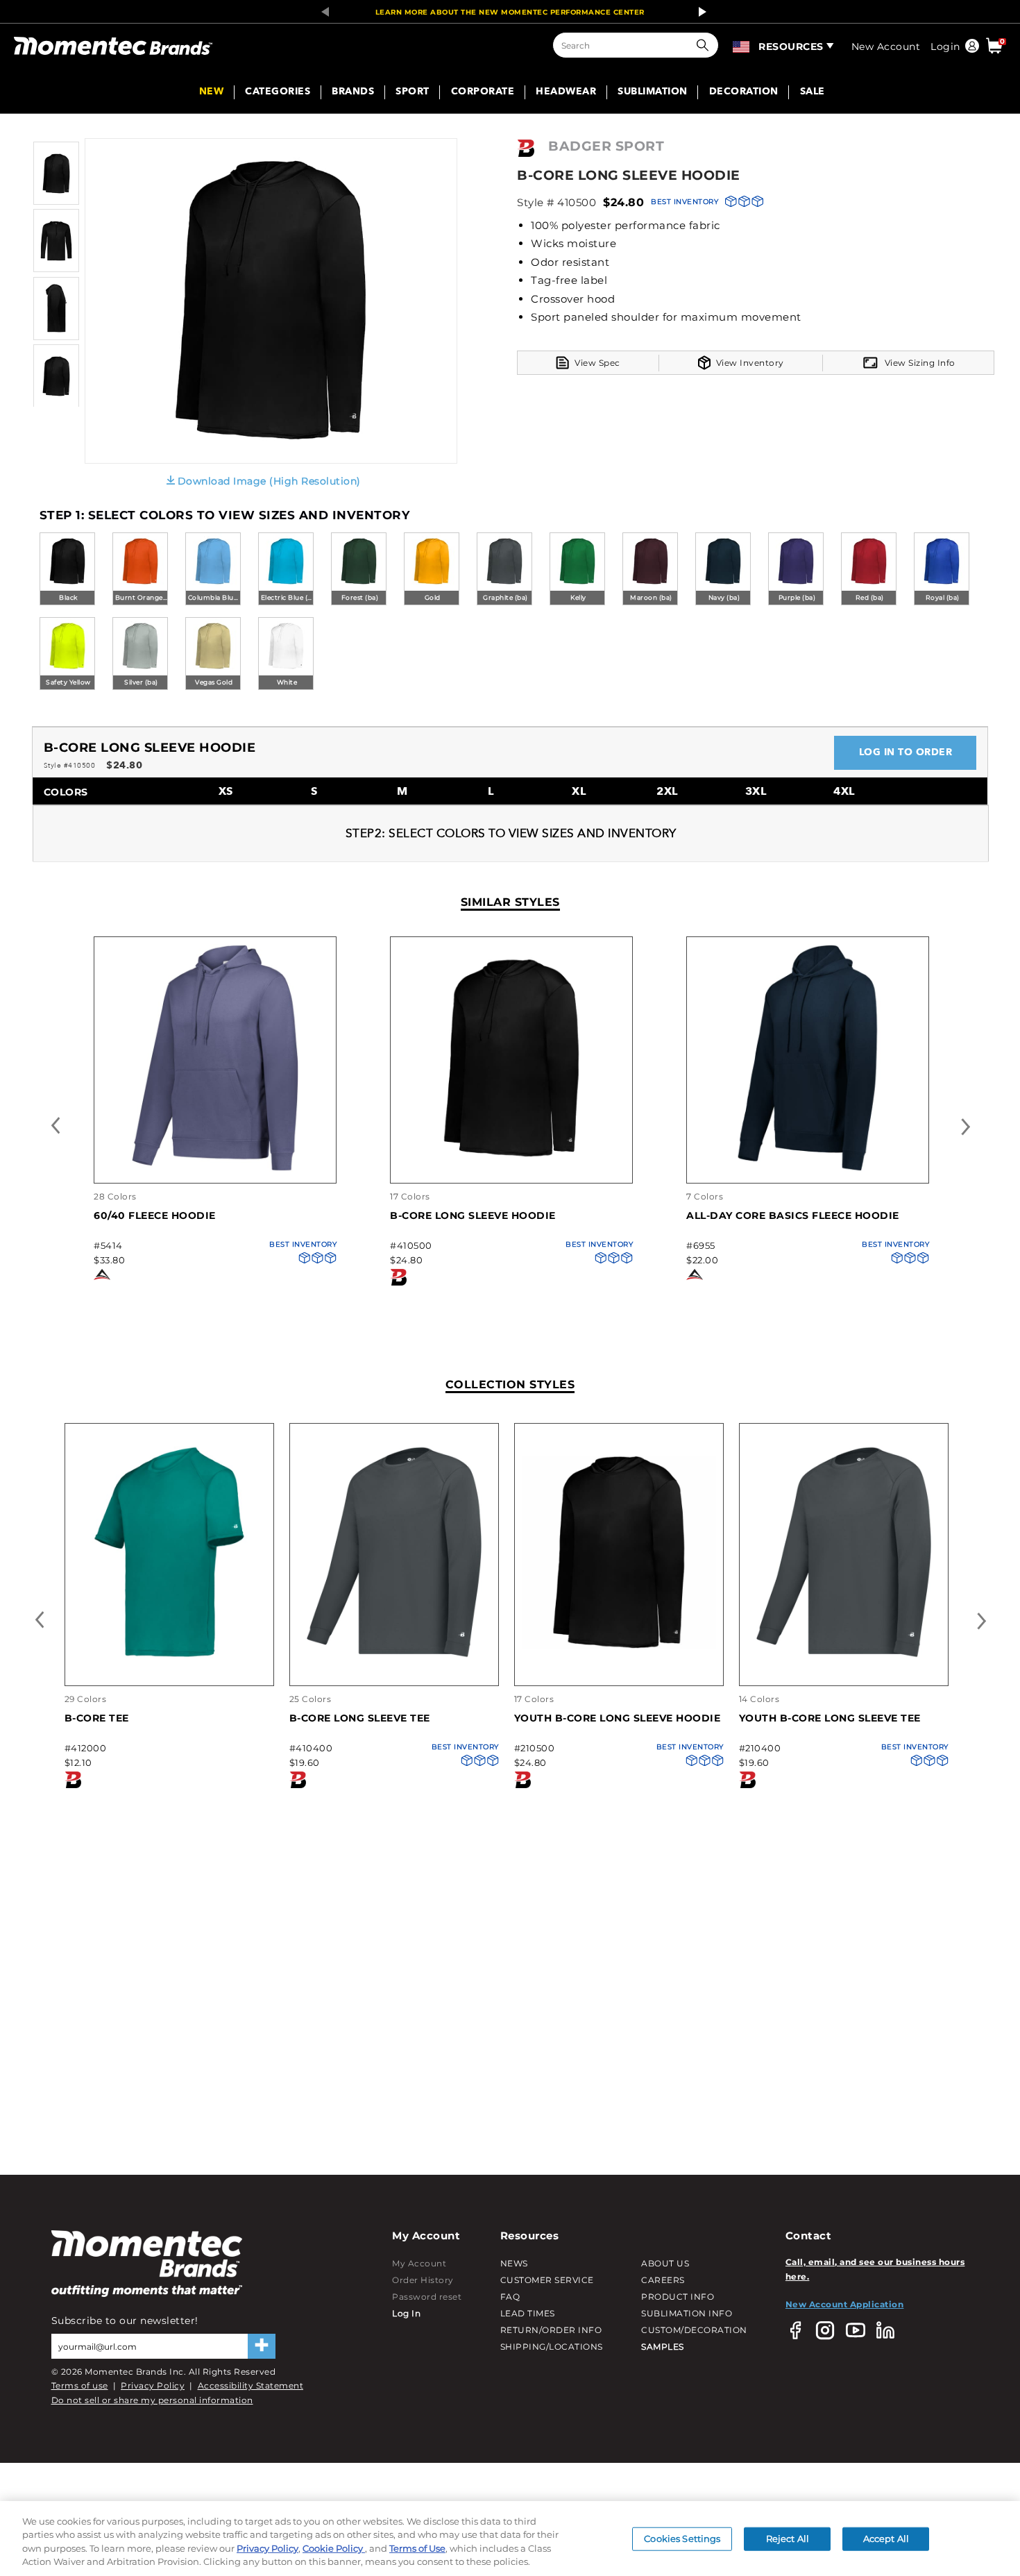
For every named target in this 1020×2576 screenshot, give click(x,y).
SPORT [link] (413, 92)
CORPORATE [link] (483, 92)
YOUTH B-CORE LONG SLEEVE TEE (830, 1718)
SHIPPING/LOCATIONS (552, 2347)
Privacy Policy (153, 2385)
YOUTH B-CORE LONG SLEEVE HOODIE (618, 1718)
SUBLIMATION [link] (653, 92)
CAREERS (663, 2280)
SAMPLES (663, 2347)
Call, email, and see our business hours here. (875, 2269)
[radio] (67, 570)
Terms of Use (417, 2548)
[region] (510, 2539)
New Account (886, 47)
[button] (706, 45)
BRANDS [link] (353, 92)
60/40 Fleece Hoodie (155, 1215)
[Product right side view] (56, 337)
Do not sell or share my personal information (152, 2400)
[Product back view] (56, 404)
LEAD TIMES (528, 2313)
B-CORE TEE (97, 1718)
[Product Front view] (56, 202)
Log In (406, 2313)
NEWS (514, 2263)
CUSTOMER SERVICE (547, 2280)
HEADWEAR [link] (566, 92)
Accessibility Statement (251, 2385)
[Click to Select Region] (742, 45)
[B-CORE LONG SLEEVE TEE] (394, 1655)
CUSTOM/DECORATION (694, 2330)
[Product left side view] (56, 269)
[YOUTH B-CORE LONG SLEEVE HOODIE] (619, 1655)
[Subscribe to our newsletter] (262, 2346)
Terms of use (80, 2385)
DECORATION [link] (744, 92)
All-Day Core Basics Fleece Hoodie (793, 1215)
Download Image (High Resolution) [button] (269, 481)
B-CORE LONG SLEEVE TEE (360, 1718)
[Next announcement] (699, 12)
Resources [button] (791, 47)
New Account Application (845, 2304)
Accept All (886, 2539)
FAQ (510, 2297)
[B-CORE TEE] (169, 1655)
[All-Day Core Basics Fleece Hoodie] (808, 1169)
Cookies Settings (682, 2539)
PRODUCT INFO (678, 2297)
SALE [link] (813, 92)
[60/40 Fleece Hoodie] (215, 1169)
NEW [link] (212, 92)
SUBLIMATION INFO (687, 2313)
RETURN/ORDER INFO (551, 2330)
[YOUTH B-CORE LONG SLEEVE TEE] (844, 1655)
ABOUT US (665, 2263)
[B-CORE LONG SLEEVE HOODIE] (511, 1169)
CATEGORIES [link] (278, 92)
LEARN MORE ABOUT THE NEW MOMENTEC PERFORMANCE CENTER (510, 12)
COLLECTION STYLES (510, 1384)
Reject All (788, 2539)
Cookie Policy (334, 2548)
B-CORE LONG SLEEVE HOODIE (473, 1215)
